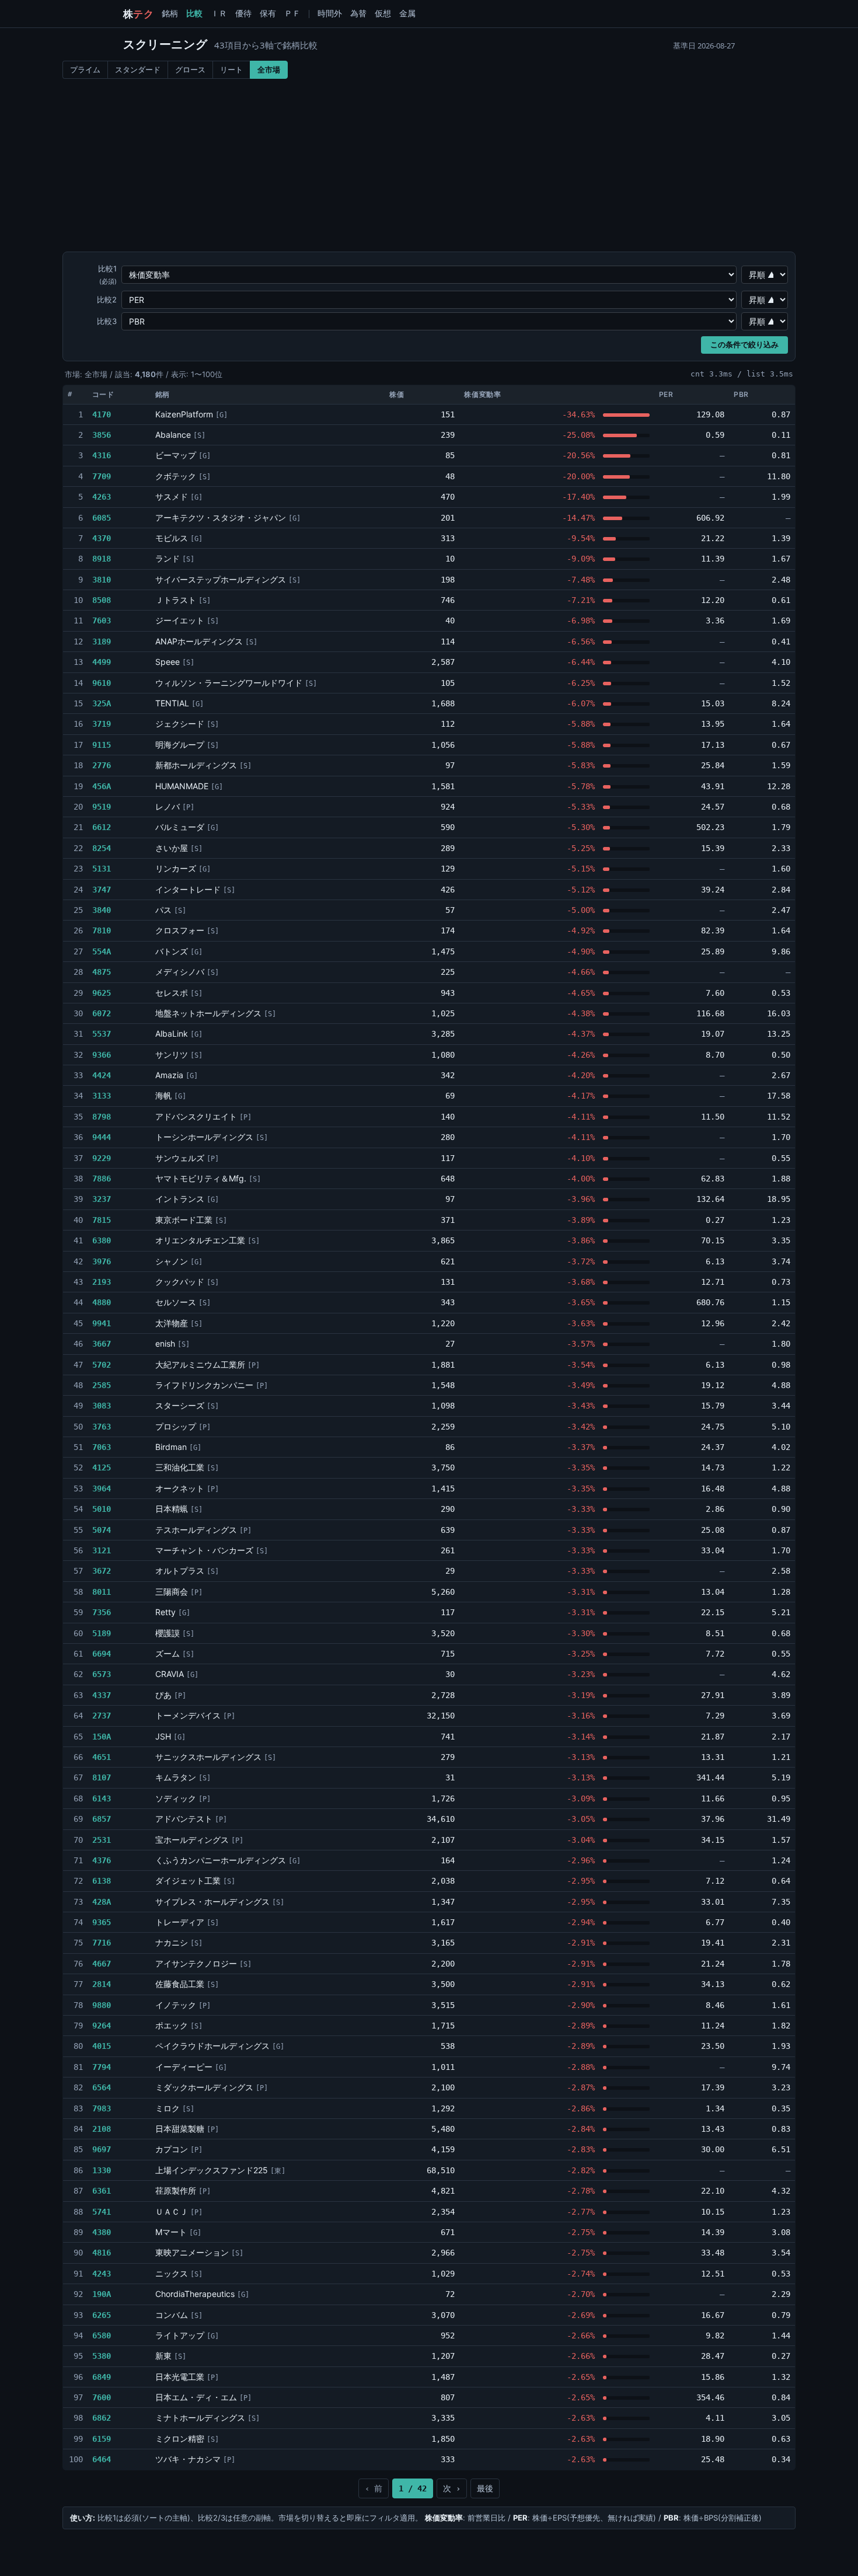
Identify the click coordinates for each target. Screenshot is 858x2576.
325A (102, 703)
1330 (102, 2170)
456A (102, 786)
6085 (102, 518)
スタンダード (138, 69)
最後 (485, 2488)
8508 (102, 600)
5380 (102, 2356)
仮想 (383, 13)
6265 (102, 2315)
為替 (358, 13)
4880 (102, 1302)
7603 (102, 621)
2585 (102, 1385)
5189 (102, 1633)
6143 (102, 1798)
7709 (102, 476)
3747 (102, 890)
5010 (102, 1509)
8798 (102, 1117)
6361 (102, 2191)
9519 (102, 807)
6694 (102, 1654)
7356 (102, 1612)
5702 (102, 1365)
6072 (102, 1013)
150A (102, 1737)
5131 (102, 869)
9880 (102, 2005)
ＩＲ (219, 13)
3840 (102, 910)
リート (231, 69)
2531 (102, 1840)
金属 (407, 13)
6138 (102, 1881)
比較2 (107, 299)
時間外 (330, 13)
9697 (102, 2149)
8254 (102, 848)
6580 (102, 2336)
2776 (102, 765)
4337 (102, 1695)
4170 (102, 414)
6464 (102, 2459)
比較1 (107, 275)
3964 (102, 1489)
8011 (102, 1592)
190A (102, 2294)
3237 (102, 1199)
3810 (102, 580)
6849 (102, 2377)
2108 (102, 2129)
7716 (102, 1943)
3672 (102, 1571)
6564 (102, 2087)
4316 (102, 455)
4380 (102, 2232)
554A (102, 951)
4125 (102, 1467)
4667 (102, 1964)
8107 (102, 1777)
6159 (102, 2439)
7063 (102, 1447)
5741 (102, 2212)
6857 (102, 1819)
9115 (102, 745)
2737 (102, 1716)
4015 (102, 2046)
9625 (102, 993)
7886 (102, 1179)
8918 (102, 559)
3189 (102, 642)
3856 (102, 435)
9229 (102, 1158)
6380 (102, 1240)
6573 (102, 1674)
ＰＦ (292, 13)
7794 (102, 2067)
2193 (102, 1282)
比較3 (107, 321)
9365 (102, 1922)
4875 (102, 972)
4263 (102, 497)
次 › (452, 2488)
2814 (102, 1984)
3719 (102, 724)
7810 (102, 930)
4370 (102, 538)
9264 (102, 2026)
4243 (102, 2274)
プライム (85, 69)
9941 (102, 1323)
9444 (102, 1137)
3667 (102, 1344)
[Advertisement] (429, 166)
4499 (102, 662)
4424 (102, 1075)
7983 (102, 2108)
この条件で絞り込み (744, 345)
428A (102, 1902)
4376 (102, 1860)
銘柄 (170, 13)
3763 (102, 1427)
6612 (102, 827)
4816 (102, 2253)
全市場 (269, 69)
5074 (102, 1530)
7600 (102, 2397)
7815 (102, 1220)
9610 (102, 683)
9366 (102, 1055)
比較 (194, 13)
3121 (102, 1550)
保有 (268, 13)
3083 (102, 1406)
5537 (102, 1034)
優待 (243, 13)
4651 (102, 1757)
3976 (102, 1261)
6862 (102, 2418)
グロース (190, 69)
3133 (102, 1096)
